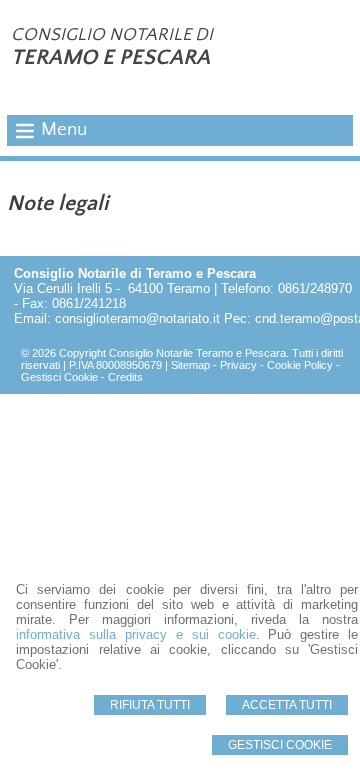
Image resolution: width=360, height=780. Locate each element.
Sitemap (190, 365)
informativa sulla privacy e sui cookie (135, 634)
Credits (125, 377)
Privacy (238, 365)
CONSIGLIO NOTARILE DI (112, 35)
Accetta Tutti (287, 705)
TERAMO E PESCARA (110, 57)
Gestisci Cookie (280, 745)
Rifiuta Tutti (150, 705)
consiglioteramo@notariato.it (137, 318)
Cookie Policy (300, 365)
